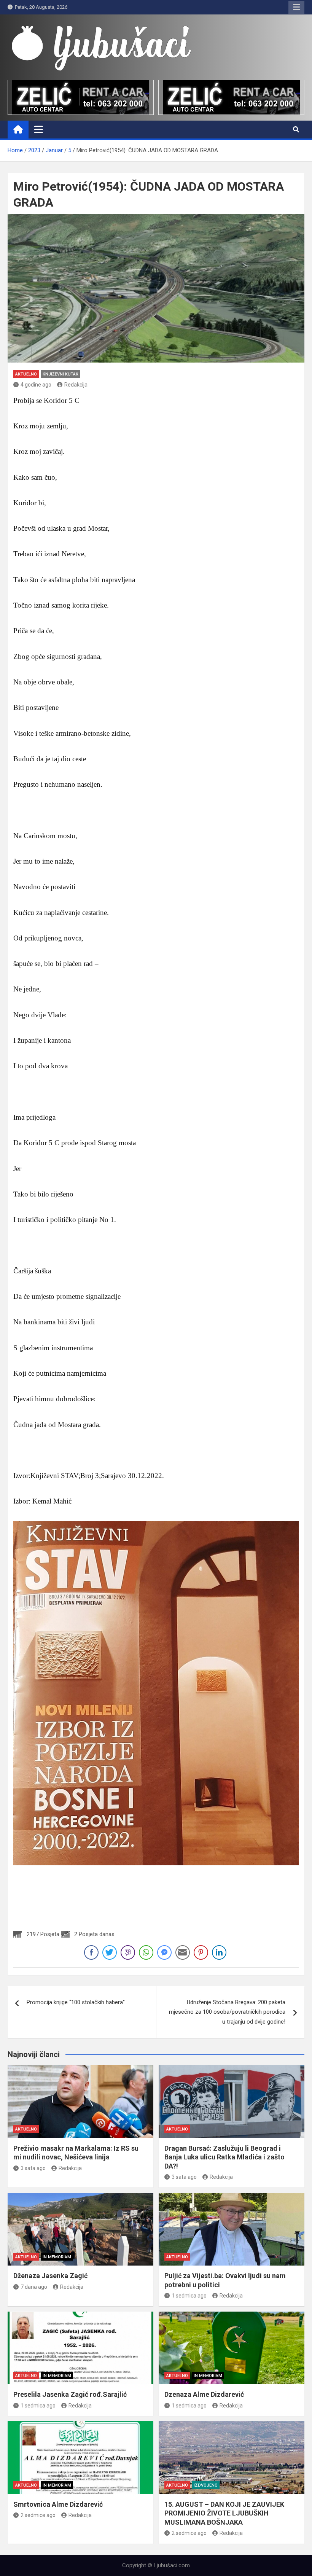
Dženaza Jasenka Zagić (50, 2276)
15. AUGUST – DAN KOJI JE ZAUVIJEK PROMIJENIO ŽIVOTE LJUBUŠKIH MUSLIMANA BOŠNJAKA (224, 2513)
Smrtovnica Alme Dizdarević (58, 2504)
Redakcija (76, 385)
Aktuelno (26, 374)
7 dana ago (34, 2287)
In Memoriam (57, 2257)
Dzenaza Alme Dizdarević (204, 2394)
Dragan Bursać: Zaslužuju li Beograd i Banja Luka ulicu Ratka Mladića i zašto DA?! (224, 2157)
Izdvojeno (206, 2485)
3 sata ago (33, 2168)
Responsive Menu (296, 7)
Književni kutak (60, 374)
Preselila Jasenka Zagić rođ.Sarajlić (70, 2394)
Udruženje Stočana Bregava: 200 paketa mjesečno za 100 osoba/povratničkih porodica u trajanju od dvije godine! (227, 2012)
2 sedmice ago (38, 2515)
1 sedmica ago (189, 2296)
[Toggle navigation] (39, 129)
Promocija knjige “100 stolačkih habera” (76, 2002)
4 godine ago (36, 385)
